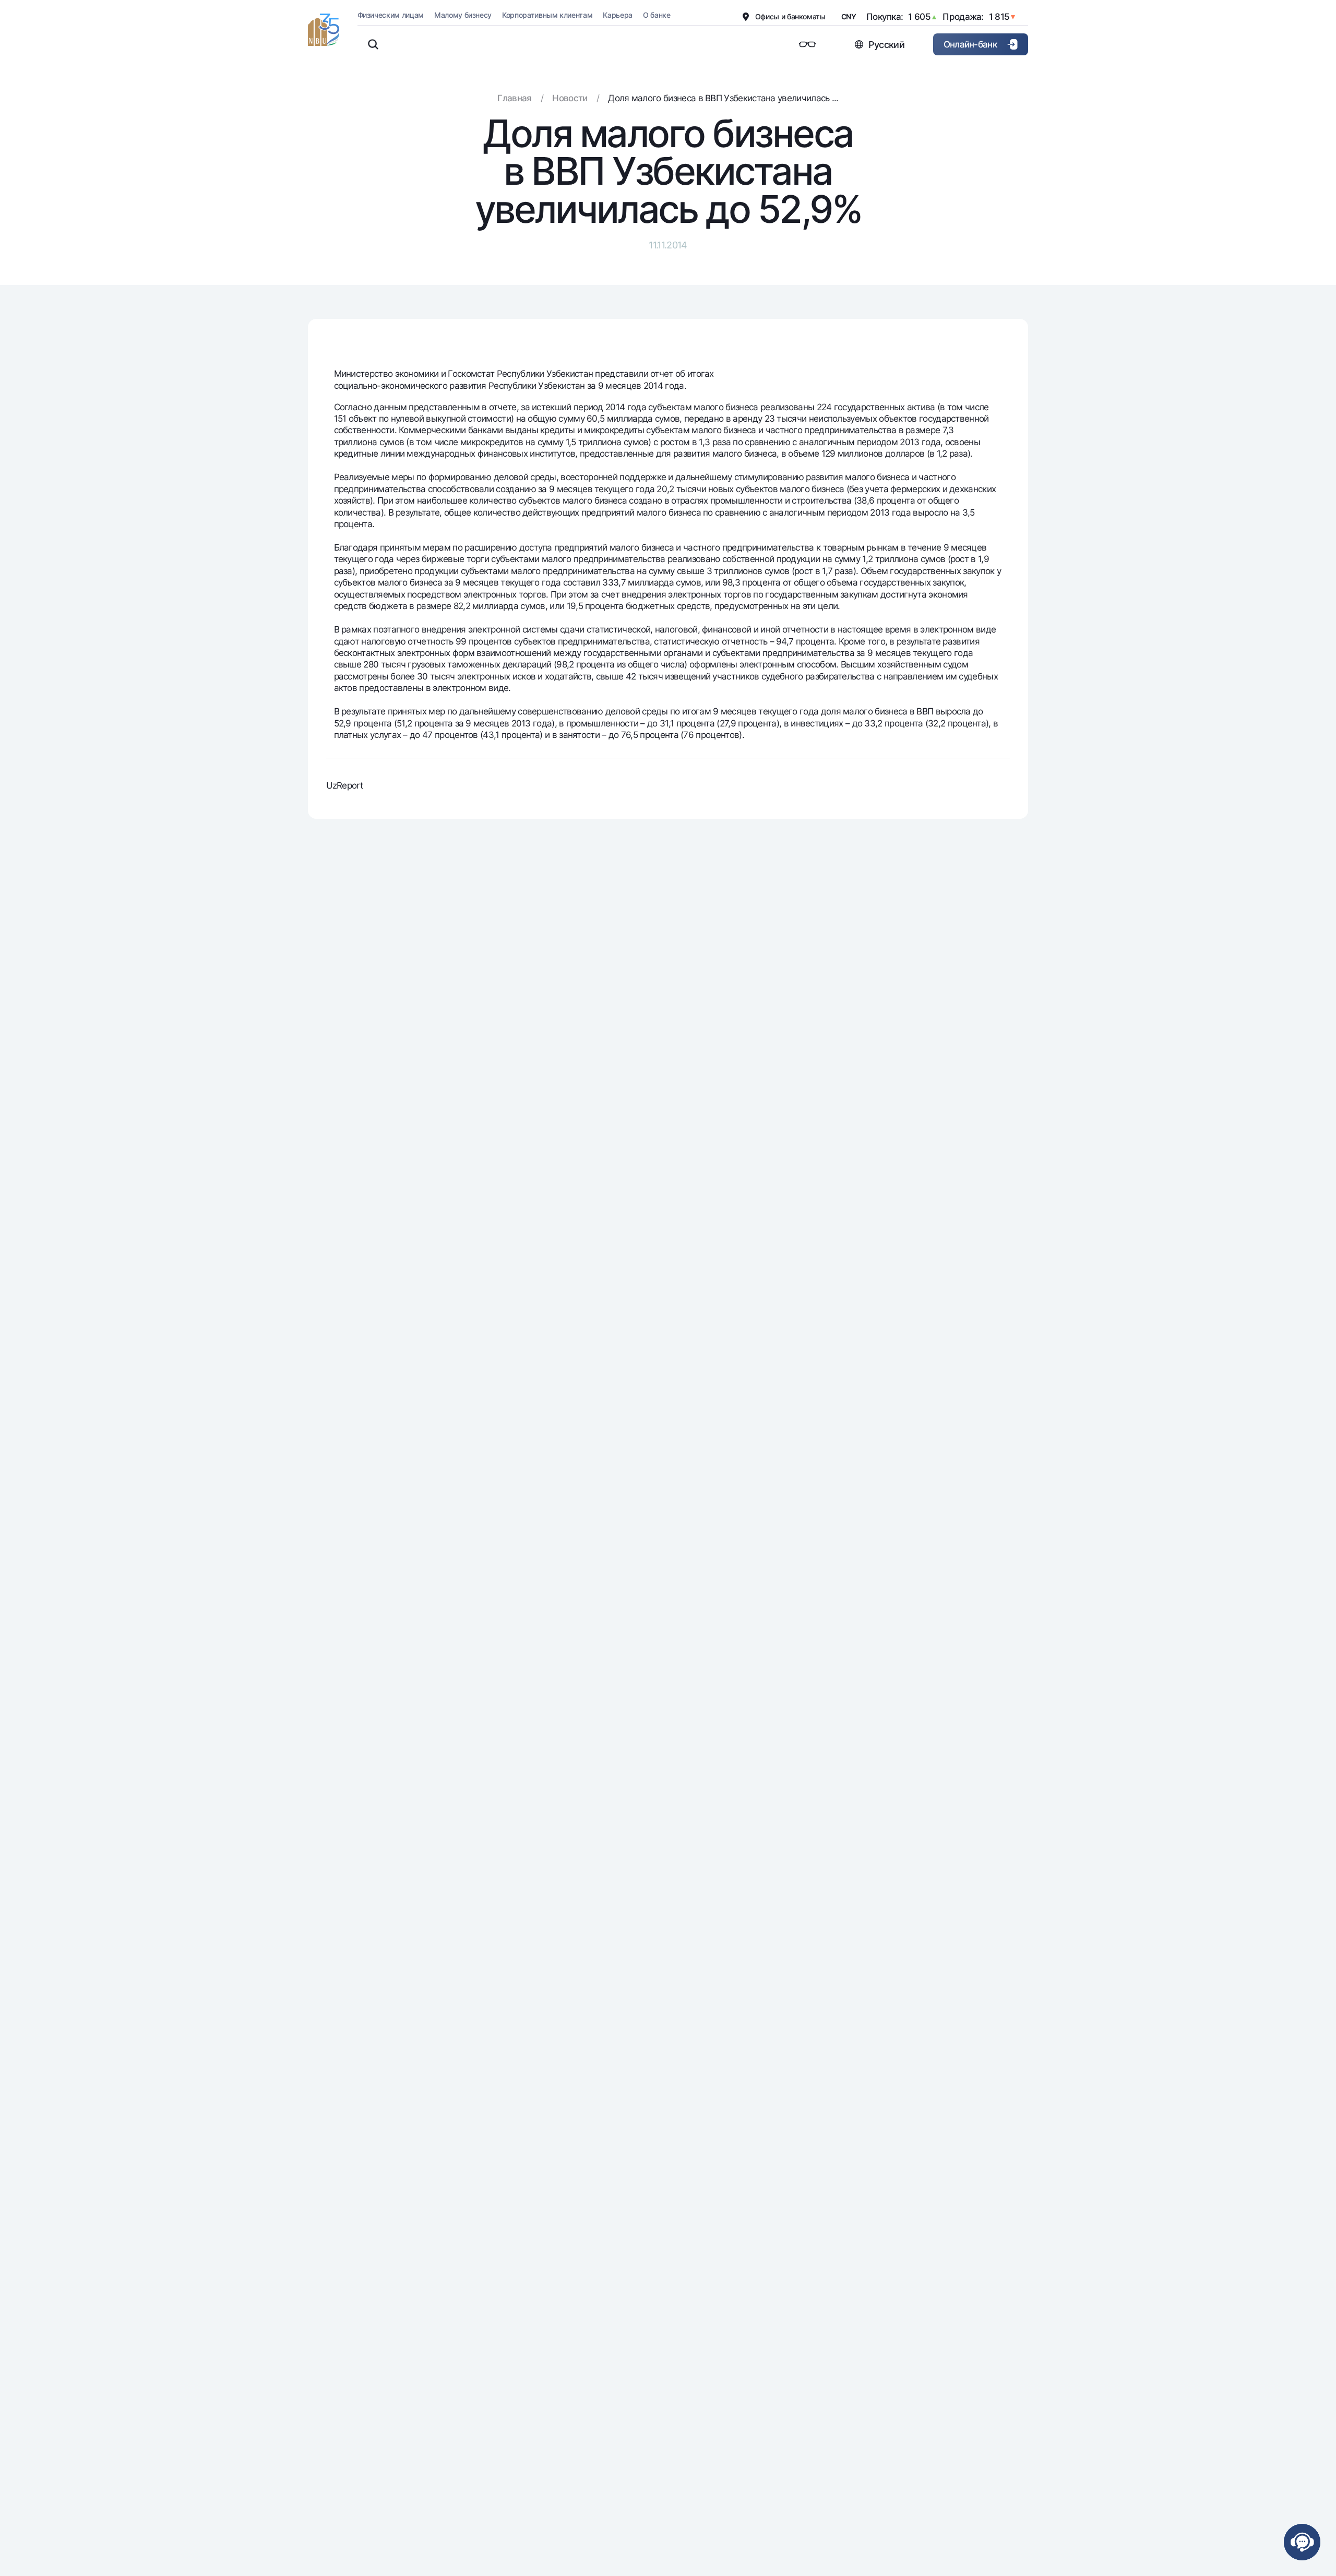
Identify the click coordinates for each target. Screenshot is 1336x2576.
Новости (570, 98)
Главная (514, 98)
